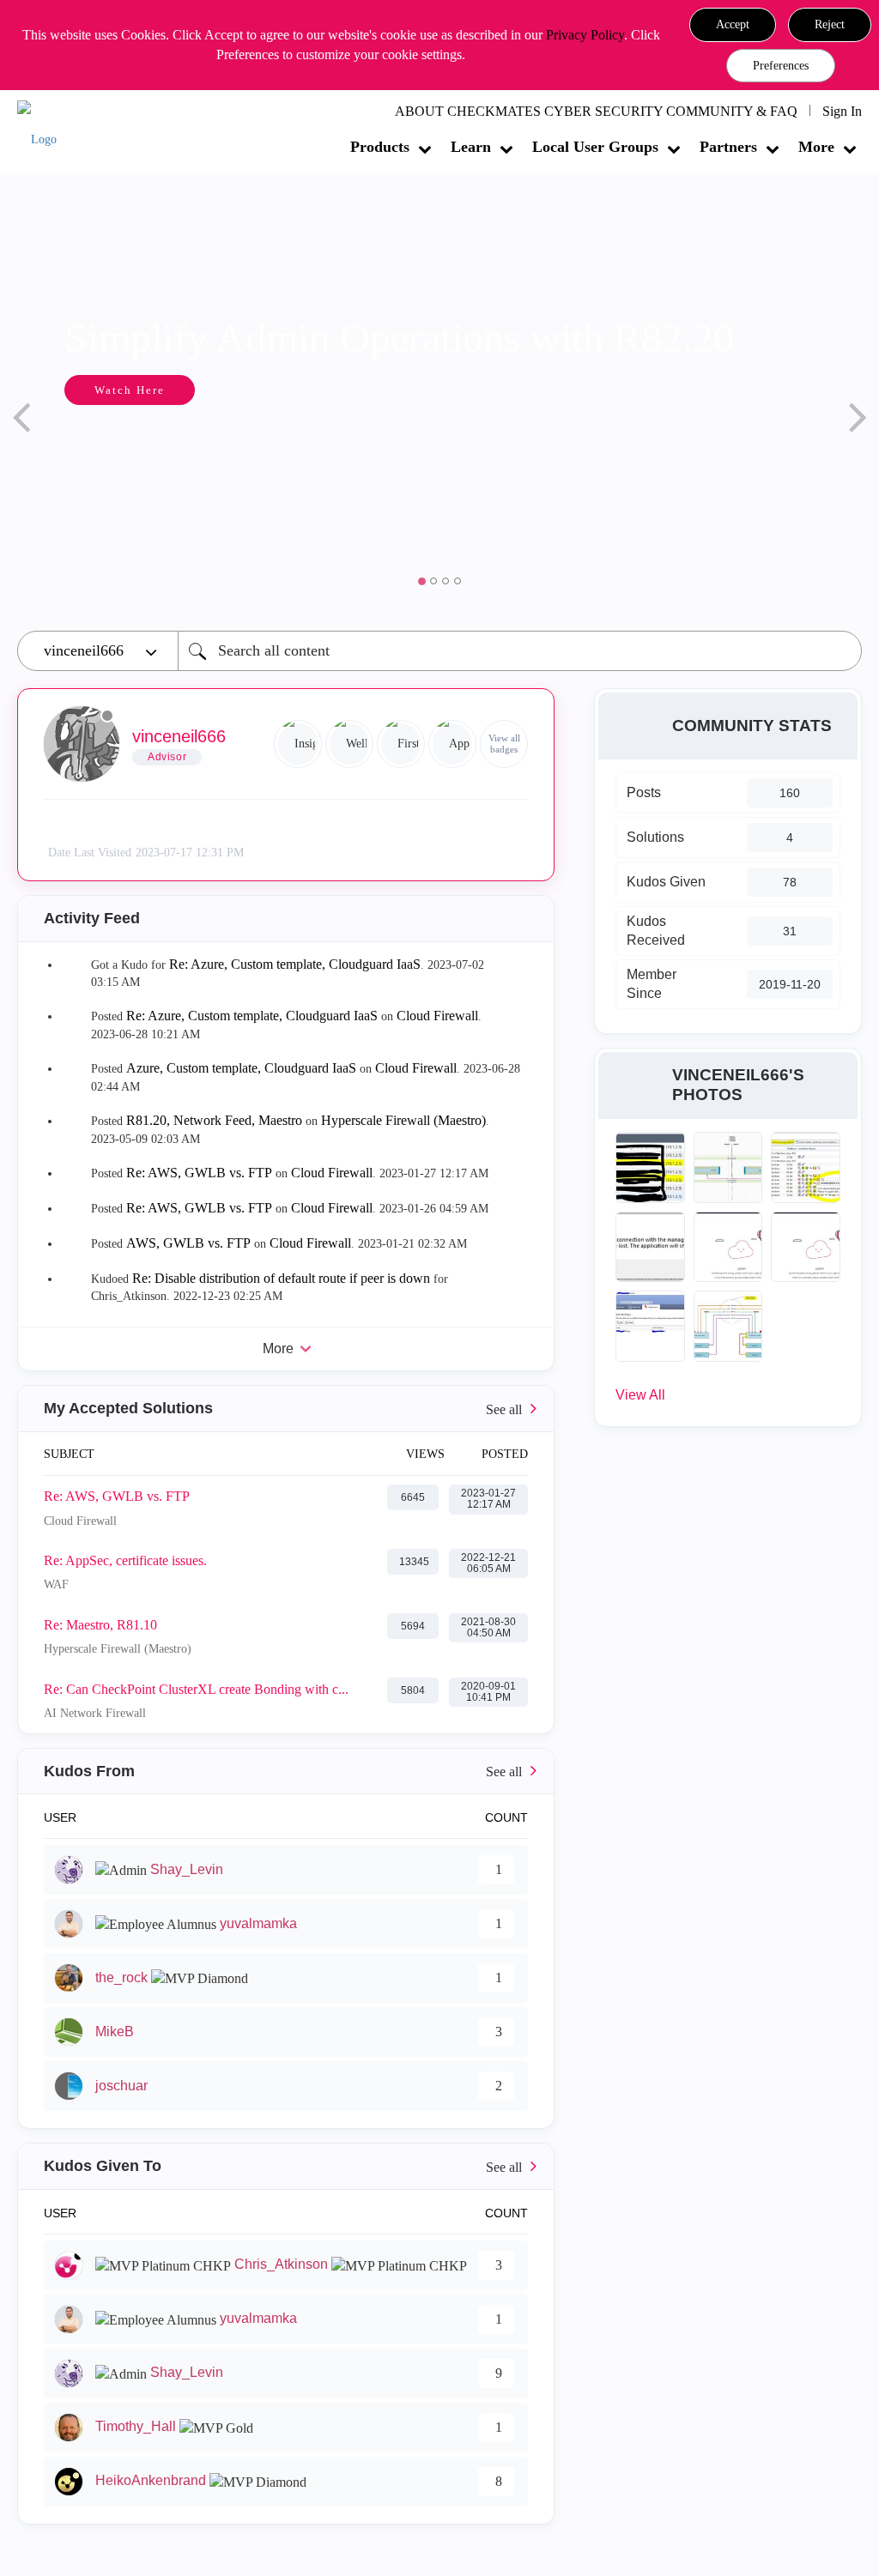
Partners (728, 147)
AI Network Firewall (95, 1713)
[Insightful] (298, 744)
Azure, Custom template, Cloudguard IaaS (241, 1068)
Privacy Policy (585, 35)
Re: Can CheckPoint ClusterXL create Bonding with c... (196, 1689)
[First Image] (401, 744)
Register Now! (342, 442)
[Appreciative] (452, 744)
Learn (471, 147)
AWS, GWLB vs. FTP (188, 1243)
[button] (733, 25)
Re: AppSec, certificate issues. (125, 1560)
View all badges (504, 744)
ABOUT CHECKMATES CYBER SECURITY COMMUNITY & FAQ (596, 111)
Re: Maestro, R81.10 (100, 1625)
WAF (56, 1584)
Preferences (781, 66)
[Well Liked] (349, 744)
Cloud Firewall (437, 1016)
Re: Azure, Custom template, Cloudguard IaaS (295, 964)
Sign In (842, 111)
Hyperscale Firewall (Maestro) (403, 1120)
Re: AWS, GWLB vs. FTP (199, 1173)
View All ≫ (286, 1409)
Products (380, 147)
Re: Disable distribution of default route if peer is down (281, 1278)
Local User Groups (595, 147)
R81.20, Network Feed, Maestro (214, 1120)
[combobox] (520, 651)
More (816, 147)
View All (640, 1395)
